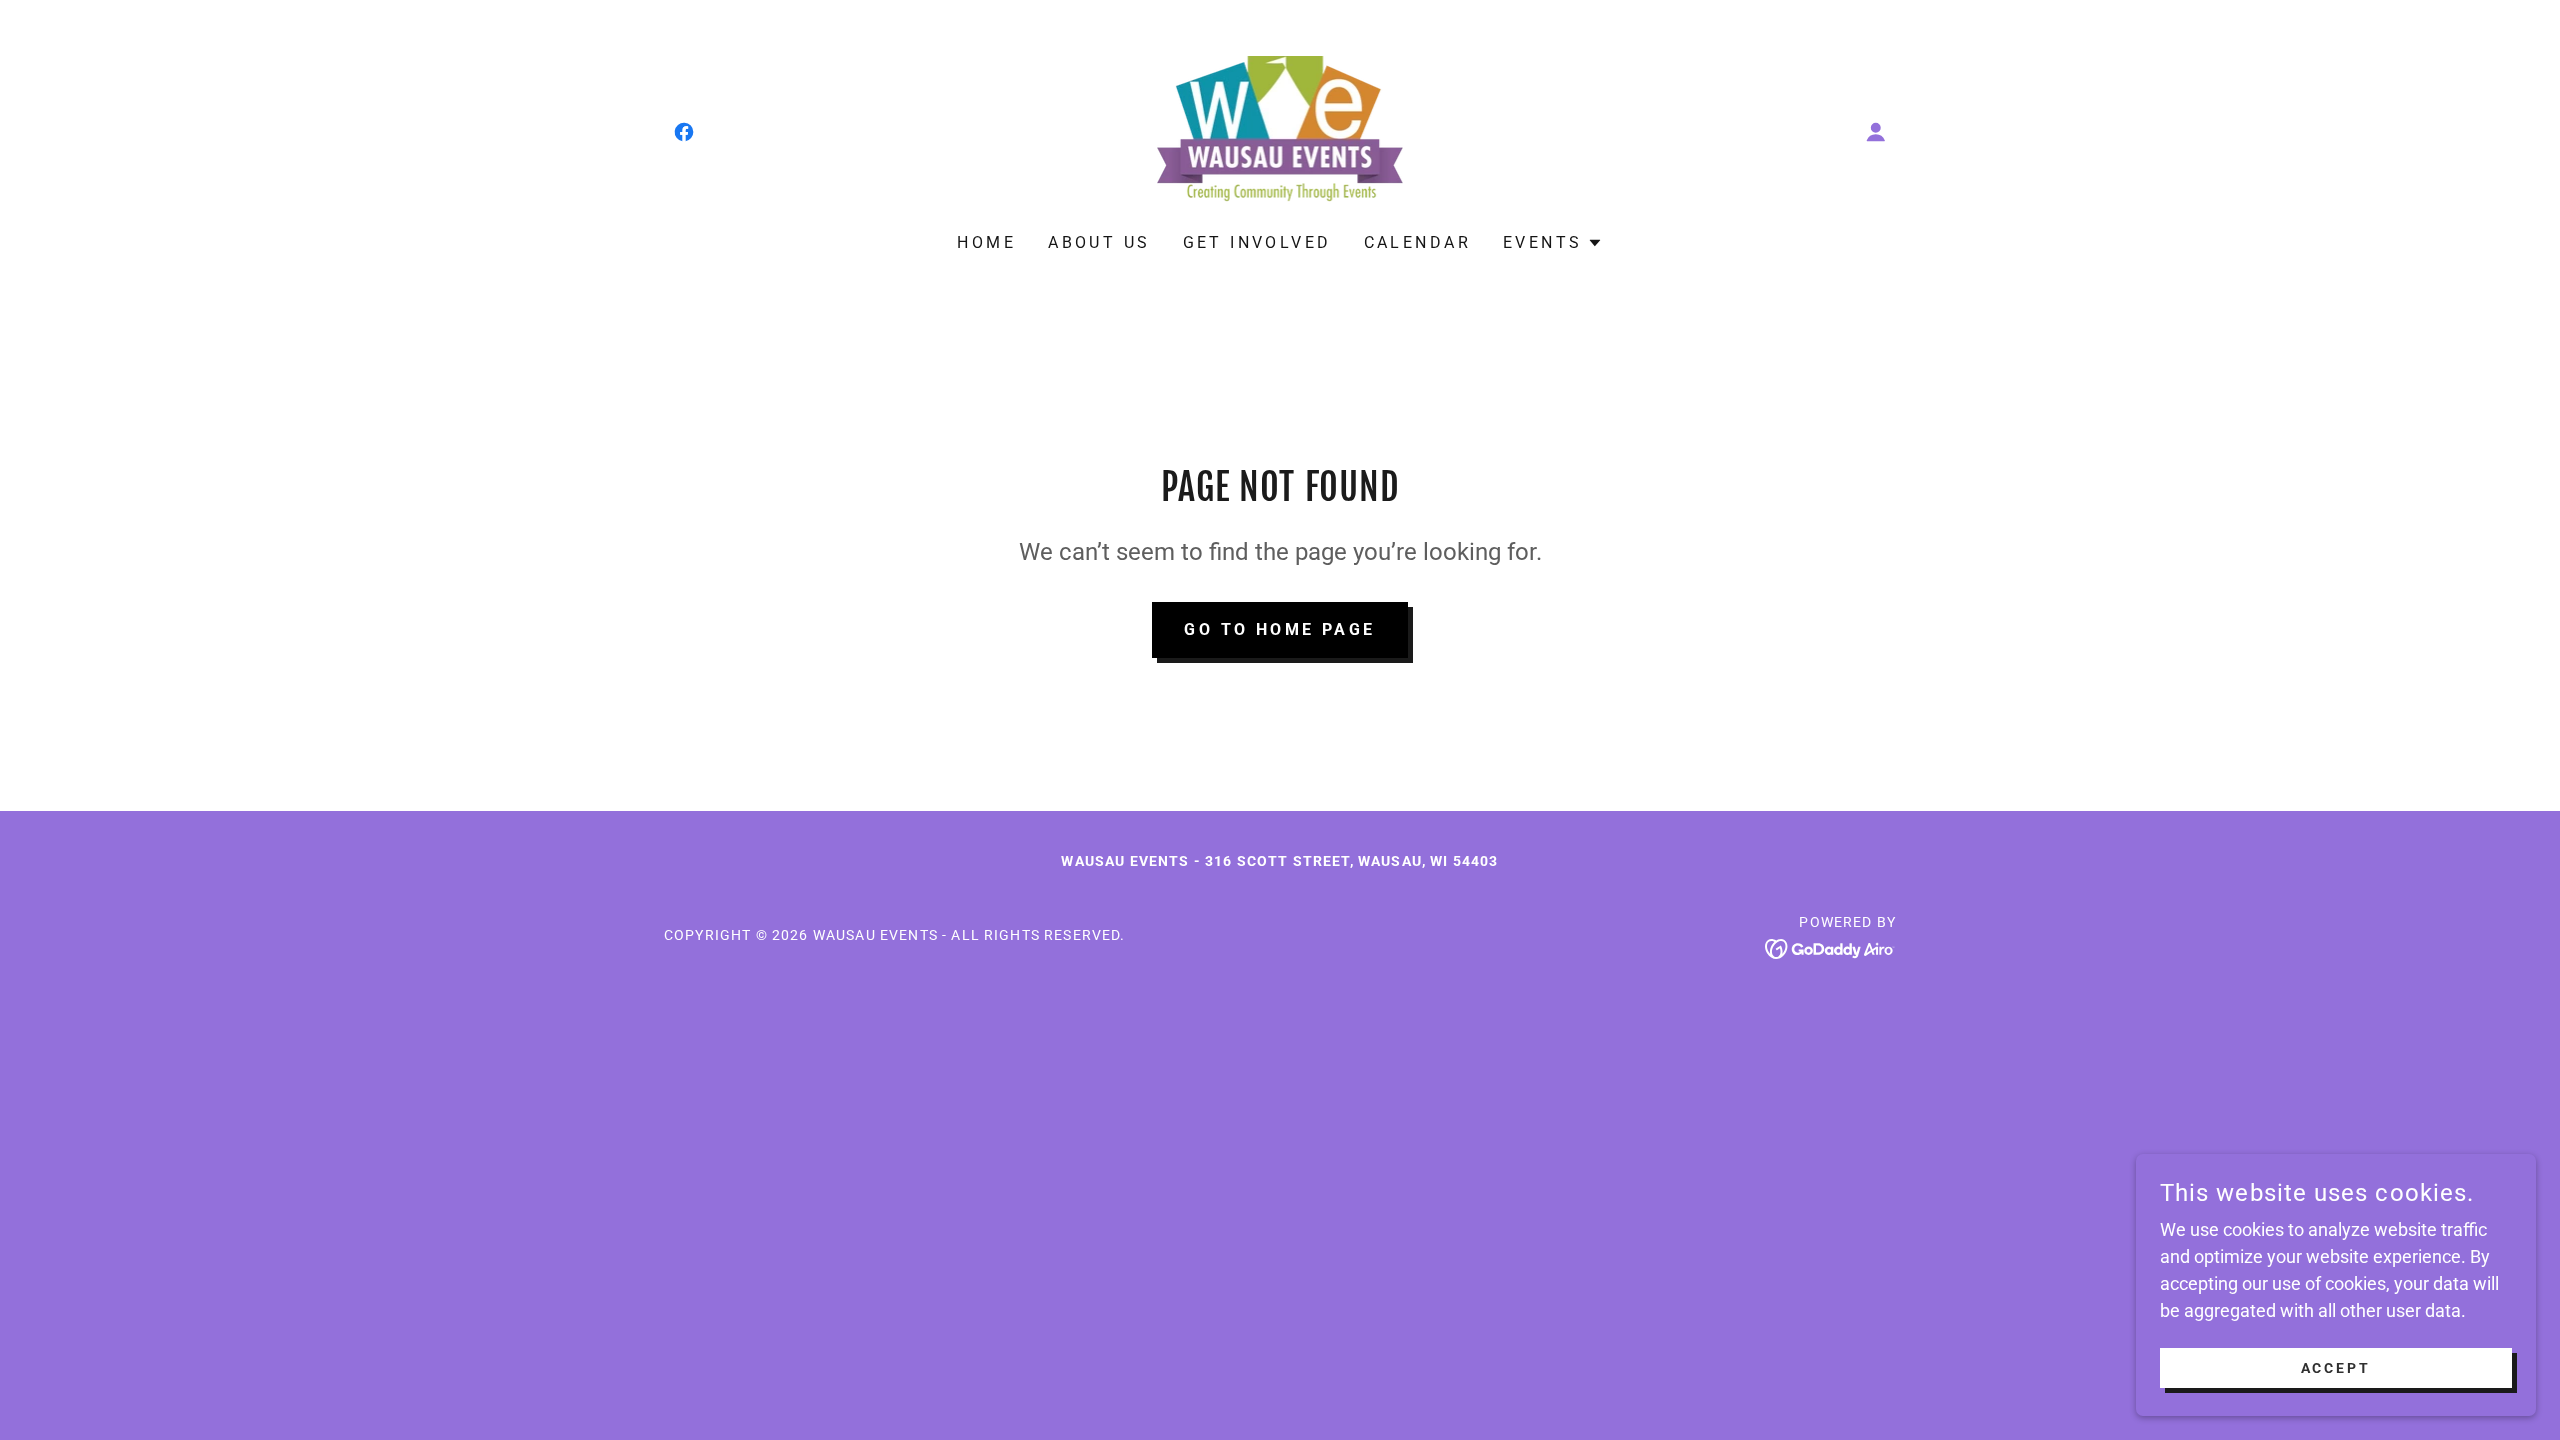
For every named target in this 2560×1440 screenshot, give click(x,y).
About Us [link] (1099, 242)
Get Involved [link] (1257, 242)
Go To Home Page (1279, 629)
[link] (684, 132)
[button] (1876, 132)
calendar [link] (1417, 242)
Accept (2336, 1368)
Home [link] (986, 242)
